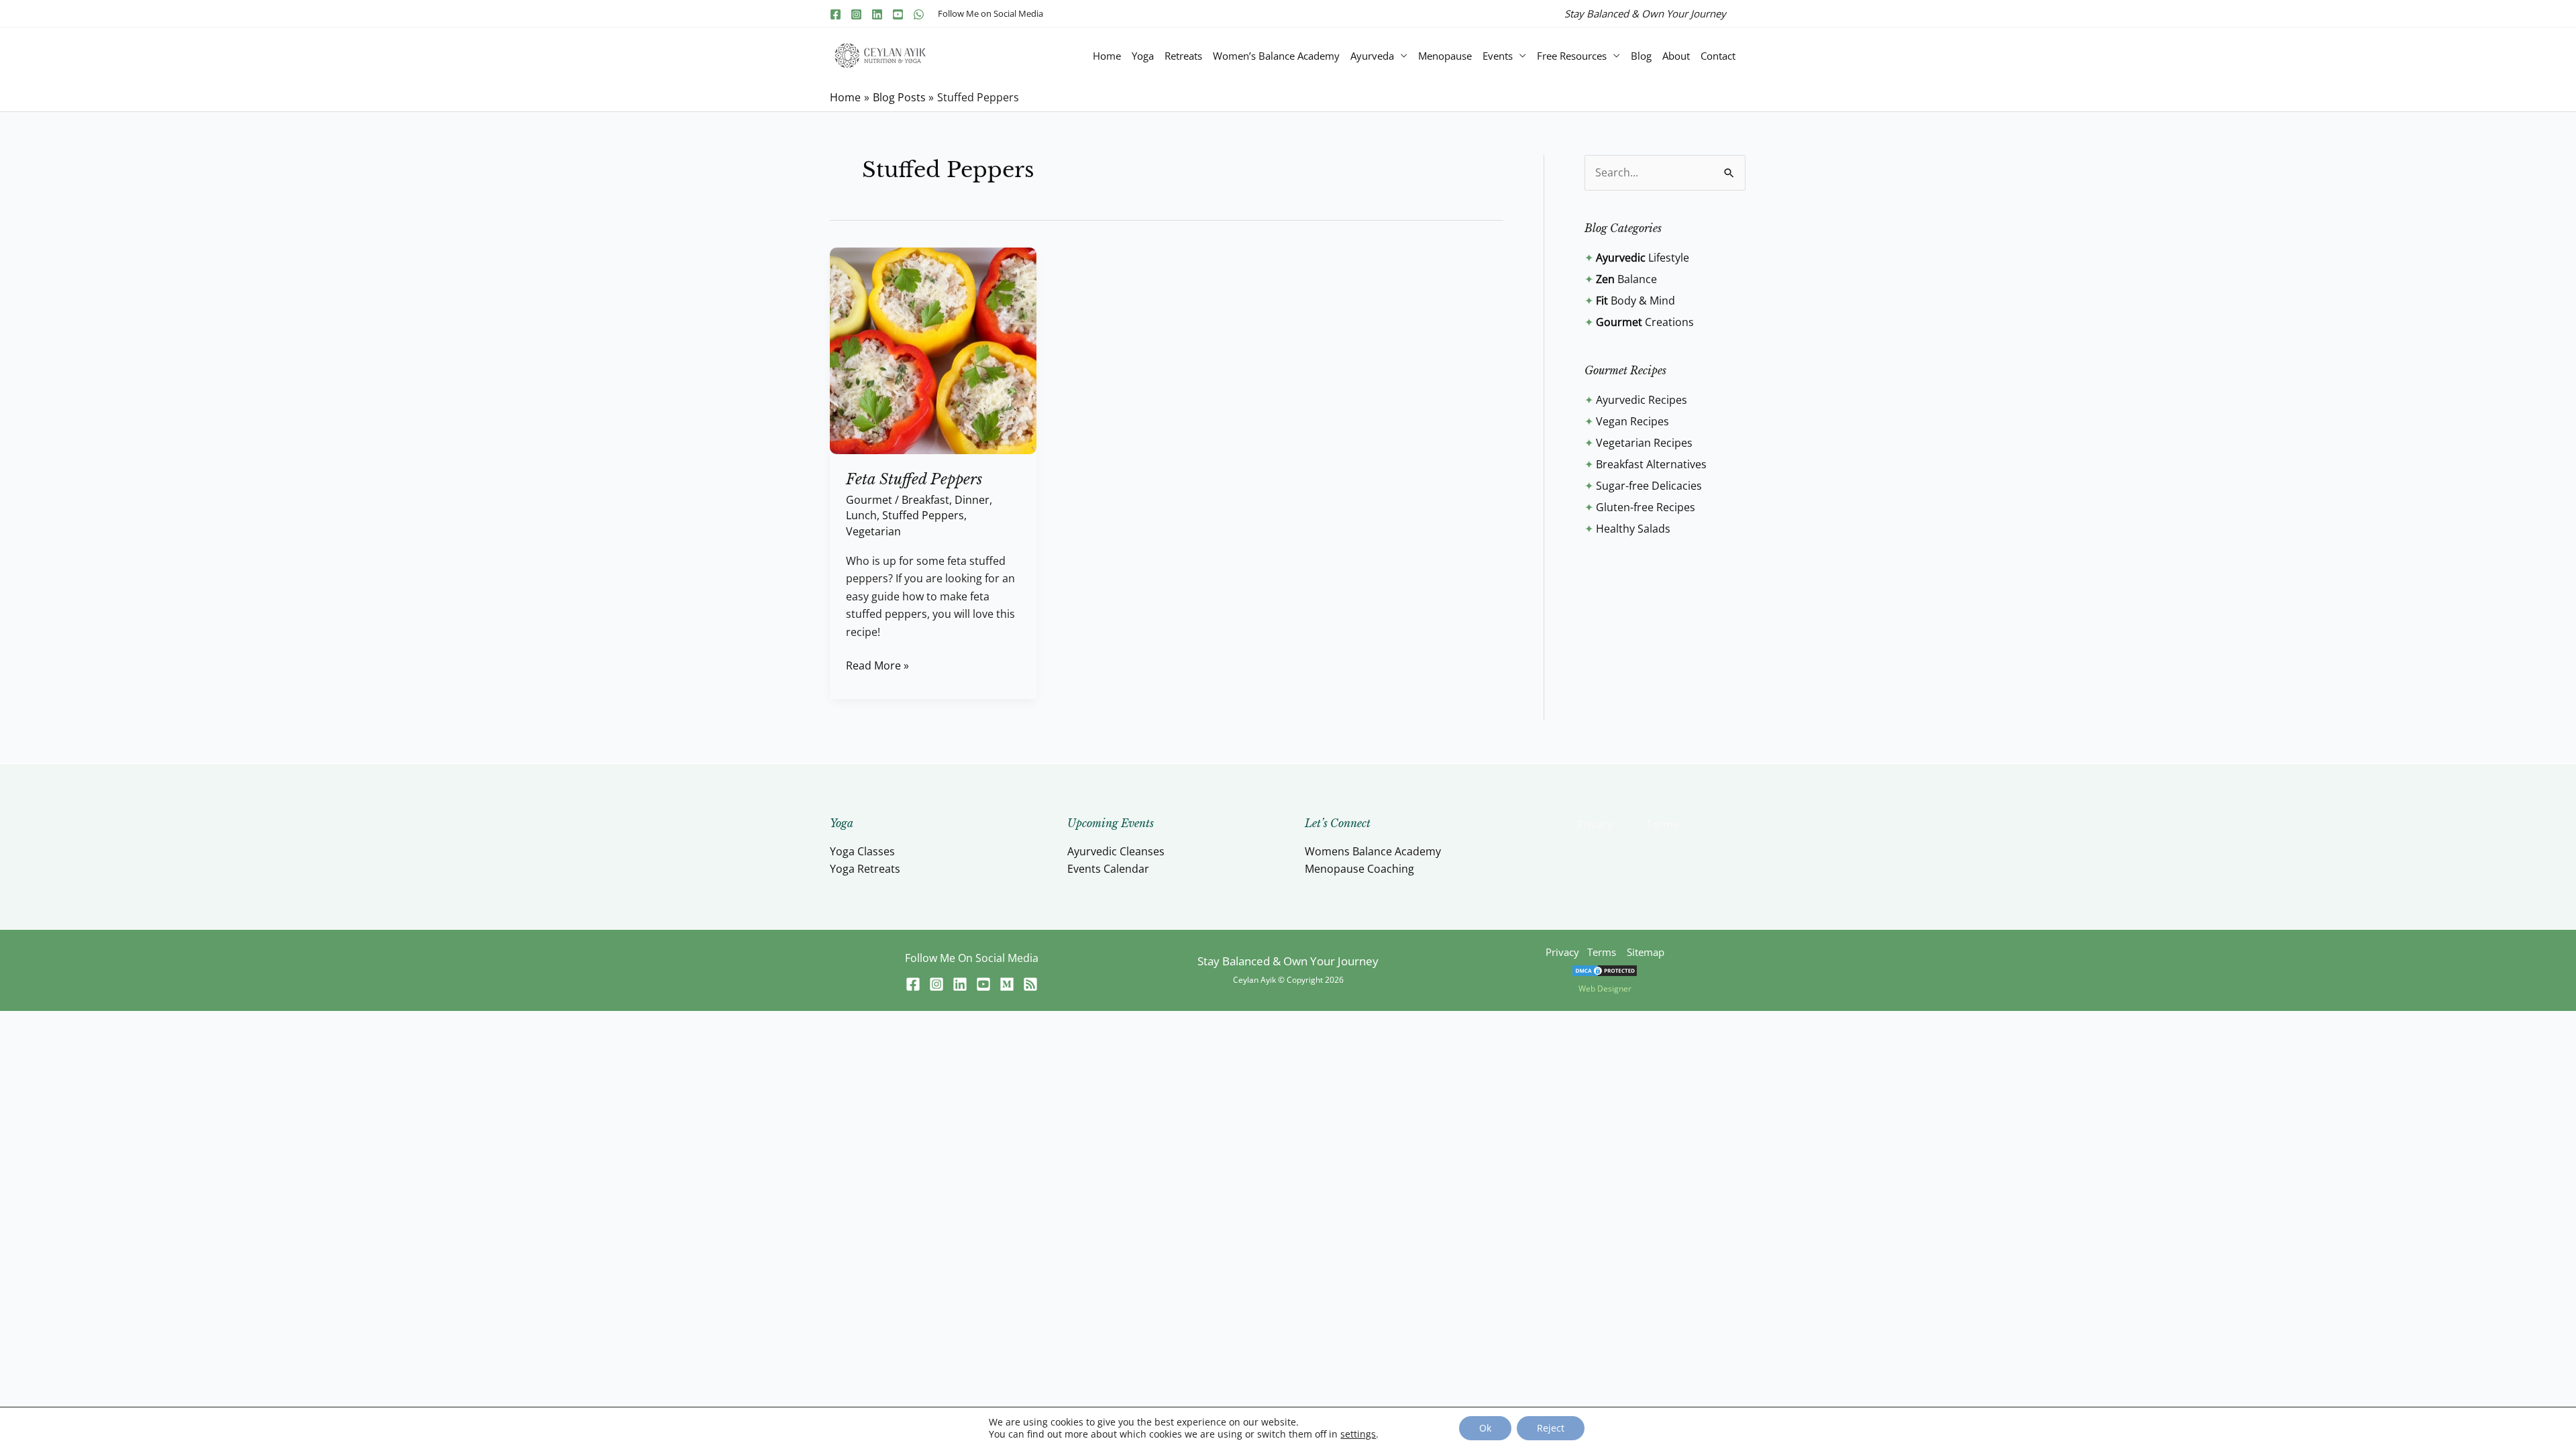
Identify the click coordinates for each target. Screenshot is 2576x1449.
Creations (1645, 322)
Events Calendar (1108, 869)
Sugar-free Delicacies (1649, 486)
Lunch (861, 515)
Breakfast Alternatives (1651, 464)
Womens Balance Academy (1373, 851)
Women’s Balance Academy (1276, 56)
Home (1107, 56)
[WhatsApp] (919, 14)
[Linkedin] (877, 14)
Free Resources (1572, 56)
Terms (1662, 824)
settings (1358, 1434)
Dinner (972, 500)
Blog (1641, 56)
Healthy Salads (1633, 529)
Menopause (1445, 56)
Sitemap (1646, 952)
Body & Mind (1635, 301)
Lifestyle (1643, 258)
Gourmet (869, 500)
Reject (1551, 1428)
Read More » (877, 665)
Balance (1626, 279)
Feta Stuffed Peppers (914, 479)
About (1676, 56)
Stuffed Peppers (923, 515)
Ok (1485, 1428)
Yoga (1143, 56)
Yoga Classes (862, 851)
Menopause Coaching (1359, 869)
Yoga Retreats (865, 869)
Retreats (1183, 56)
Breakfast (925, 500)
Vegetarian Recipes (1644, 443)
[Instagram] (856, 14)
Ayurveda (1372, 56)
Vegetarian (873, 531)
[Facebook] (836, 14)
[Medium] (1007, 984)
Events (1498, 56)
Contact (1718, 56)
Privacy (1595, 824)
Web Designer (1605, 988)
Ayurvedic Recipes (1642, 400)
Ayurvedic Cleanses (1116, 851)
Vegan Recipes (1632, 421)
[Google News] (1030, 984)
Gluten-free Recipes (1646, 507)
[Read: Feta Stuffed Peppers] (933, 350)
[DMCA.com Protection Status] (1605, 970)
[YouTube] (898, 14)
